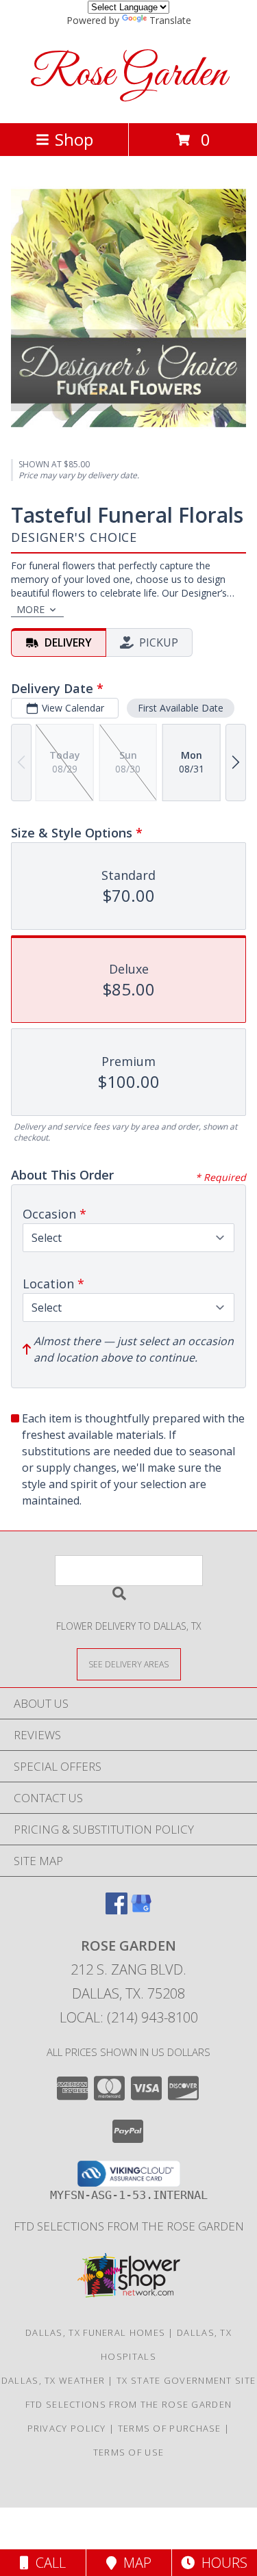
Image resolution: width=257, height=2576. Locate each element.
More (30, 609)
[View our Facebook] (117, 1910)
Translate (170, 20)
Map (134, 2563)
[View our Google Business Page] (141, 1910)
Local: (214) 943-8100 (129, 2017)
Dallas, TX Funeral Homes (95, 2332)
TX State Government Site (186, 2380)
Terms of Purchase (170, 2428)
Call (47, 2563)
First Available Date (181, 708)
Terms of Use (129, 2452)
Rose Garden (128, 75)
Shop (74, 139)
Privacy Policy (67, 2428)
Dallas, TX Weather (53, 2380)
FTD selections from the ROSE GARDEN (129, 2226)
